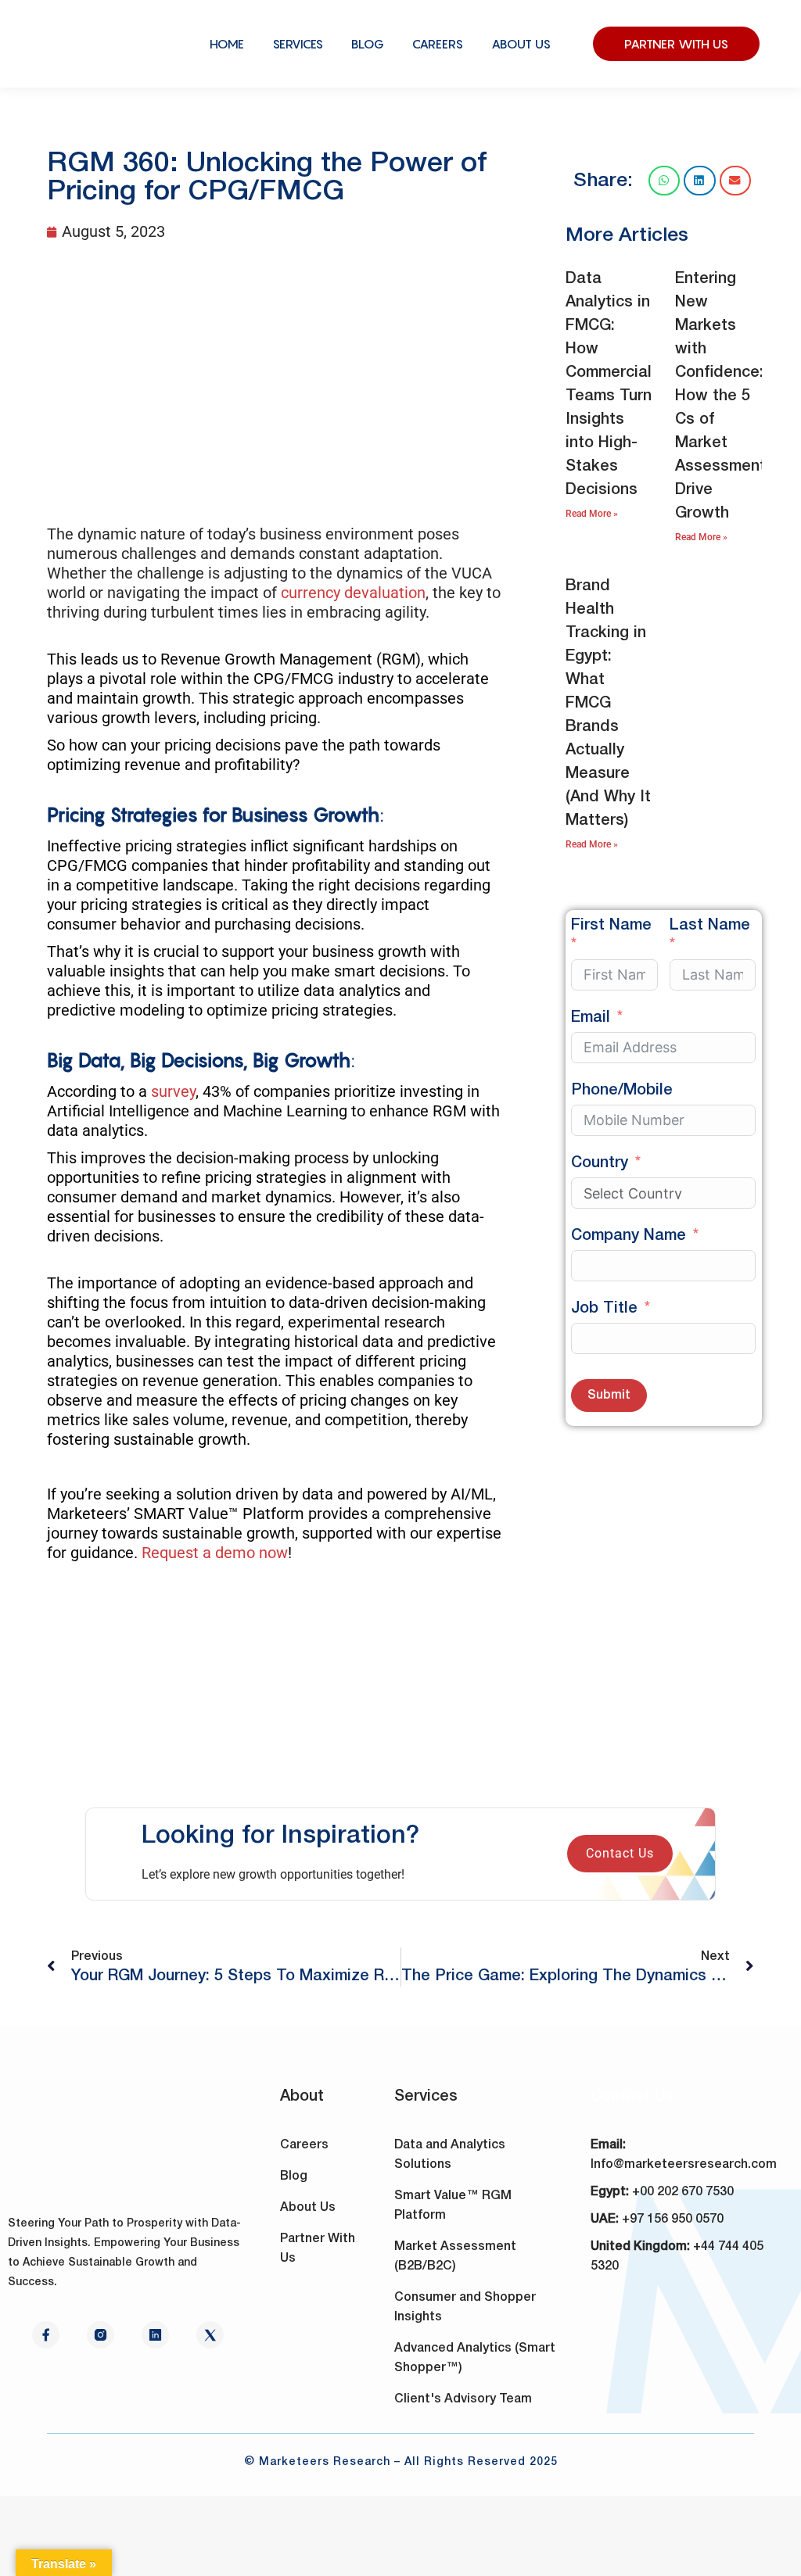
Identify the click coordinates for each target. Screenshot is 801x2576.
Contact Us (620, 1853)
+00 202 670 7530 (683, 2192)
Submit (609, 1395)
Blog (294, 2177)
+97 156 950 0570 (673, 2220)
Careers (304, 2145)
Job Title (604, 1309)
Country (600, 1163)
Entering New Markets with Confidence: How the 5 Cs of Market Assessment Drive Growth (720, 396)
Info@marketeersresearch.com (684, 2165)
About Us (308, 2208)
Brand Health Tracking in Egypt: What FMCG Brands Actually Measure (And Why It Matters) (608, 704)
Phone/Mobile (622, 1091)
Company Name (629, 1236)
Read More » (592, 514)
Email (591, 1018)
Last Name (710, 926)
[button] (665, 181)
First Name (611, 926)
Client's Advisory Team (463, 2399)
